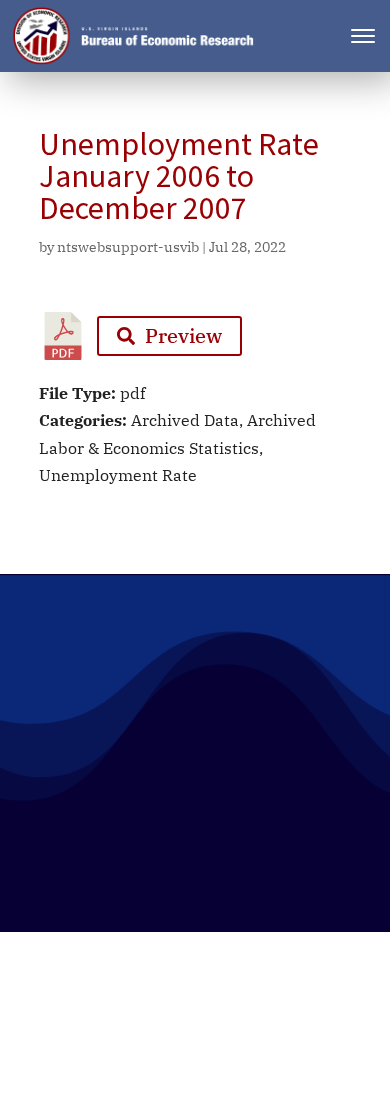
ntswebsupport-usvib (128, 247)
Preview (183, 335)
